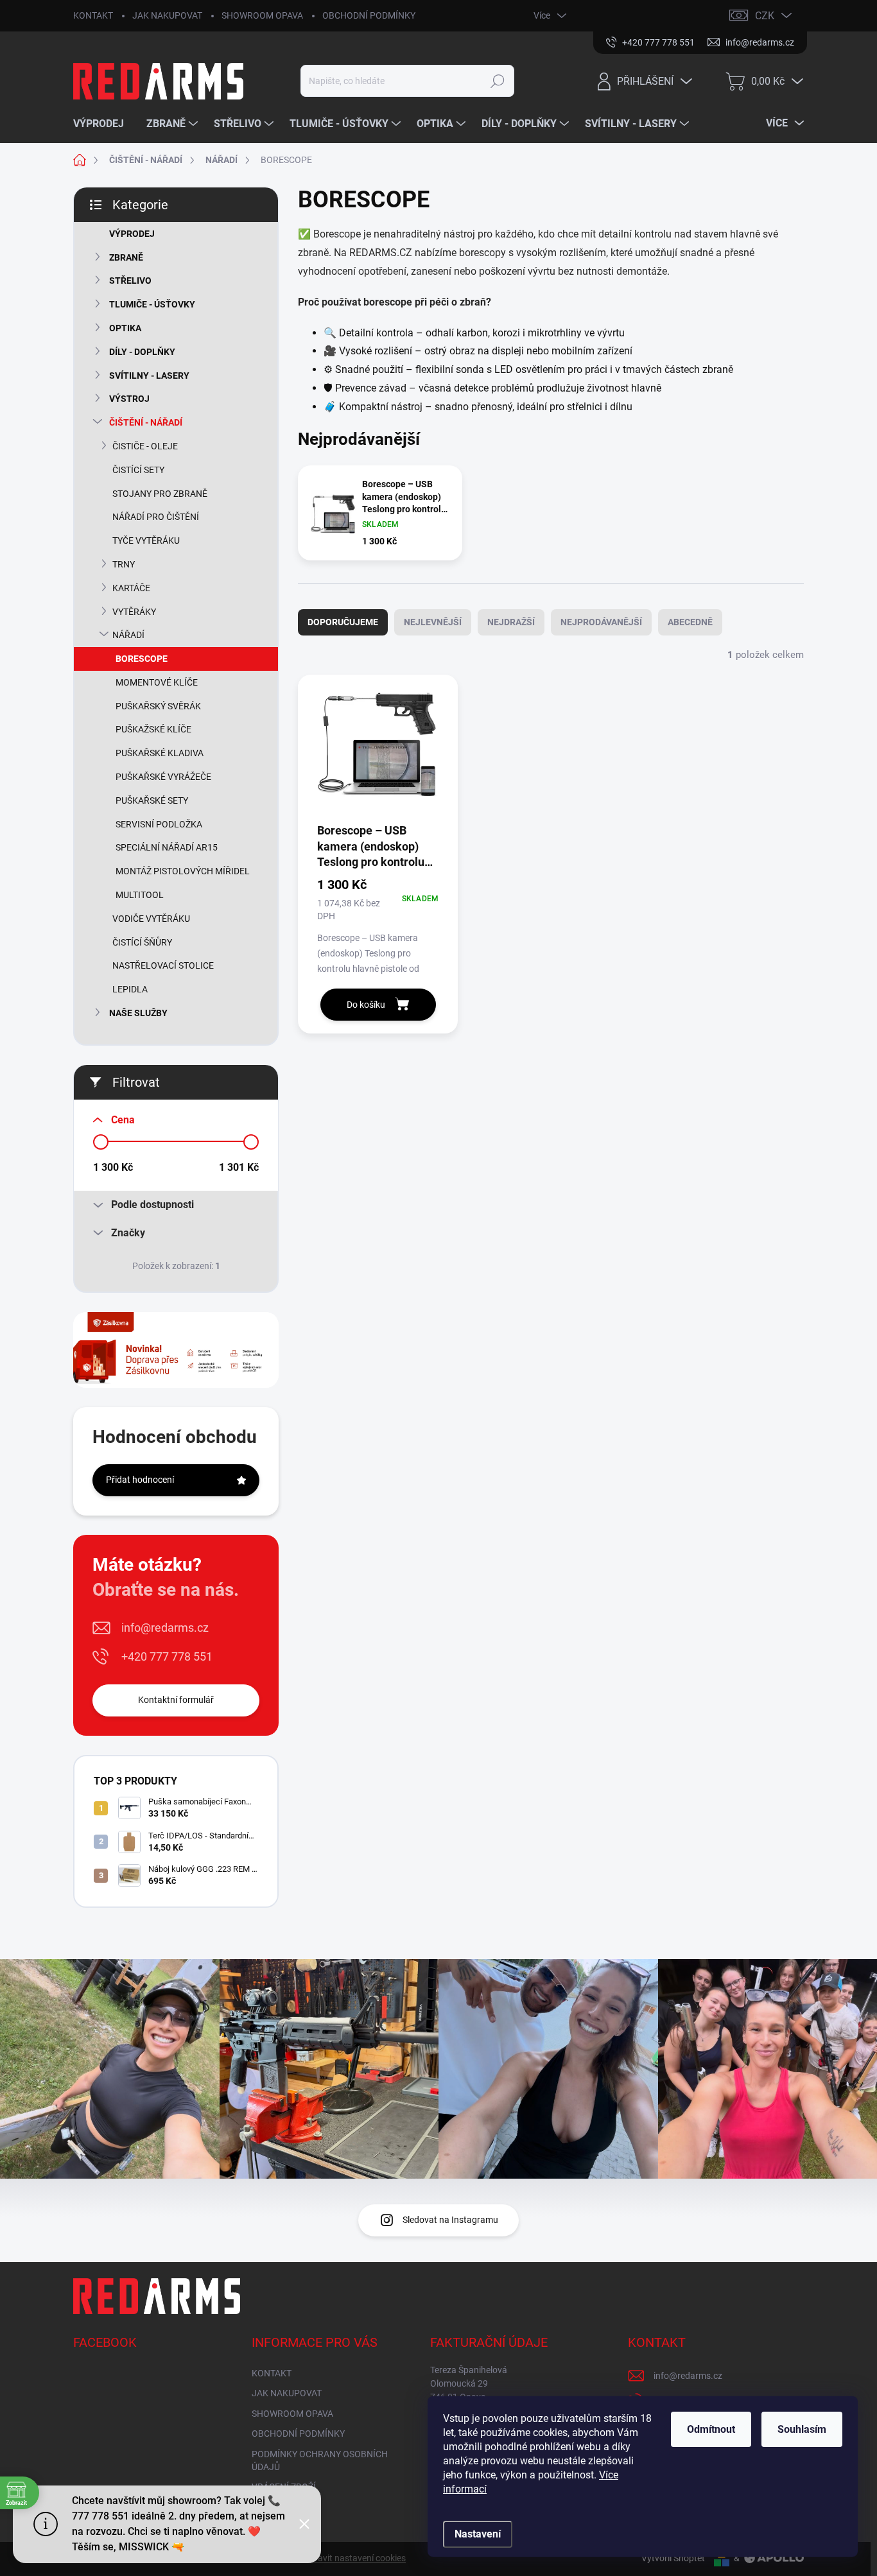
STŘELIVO (130, 281)
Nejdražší (511, 622)
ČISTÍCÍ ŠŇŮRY (142, 942)
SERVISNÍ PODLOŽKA (159, 824)
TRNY (124, 564)
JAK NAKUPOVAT (167, 15)
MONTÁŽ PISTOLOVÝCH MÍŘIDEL (183, 871)
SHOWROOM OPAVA (262, 15)
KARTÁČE (131, 588)
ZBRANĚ (126, 257)
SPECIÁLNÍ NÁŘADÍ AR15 (167, 847)
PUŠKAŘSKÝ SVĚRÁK (158, 706)
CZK (765, 16)
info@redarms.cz (165, 1628)
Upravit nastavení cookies (355, 2558)
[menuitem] (103, 124)
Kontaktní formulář (176, 1700)
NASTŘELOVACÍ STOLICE (163, 965)
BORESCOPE (142, 659)
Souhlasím (802, 2429)
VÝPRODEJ (132, 234)
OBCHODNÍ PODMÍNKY (369, 15)
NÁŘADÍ (128, 635)
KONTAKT (93, 15)
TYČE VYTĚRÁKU (146, 540)
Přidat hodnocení (140, 1480)
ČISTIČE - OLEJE (145, 446)
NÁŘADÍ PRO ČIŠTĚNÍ (156, 517)
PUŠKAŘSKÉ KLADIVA (160, 753)
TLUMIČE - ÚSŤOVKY (152, 304)
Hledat (498, 81)
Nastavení (478, 2534)
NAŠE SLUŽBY (138, 1013)
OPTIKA (125, 328)
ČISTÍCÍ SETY (138, 470)
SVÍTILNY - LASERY (149, 376)
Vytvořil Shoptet (673, 2558)
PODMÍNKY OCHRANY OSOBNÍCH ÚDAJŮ (320, 2460)
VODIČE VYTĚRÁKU (151, 919)
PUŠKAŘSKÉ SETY (152, 800)
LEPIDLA (130, 989)
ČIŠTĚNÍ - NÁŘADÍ (146, 422)
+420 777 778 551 (167, 1656)
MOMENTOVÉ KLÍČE (157, 682)
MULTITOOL (140, 895)
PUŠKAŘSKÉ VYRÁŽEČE (163, 777)
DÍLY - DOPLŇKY (142, 352)
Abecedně (690, 622)
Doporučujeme (343, 622)
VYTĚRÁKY (134, 612)
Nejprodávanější (601, 622)
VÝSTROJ (129, 399)
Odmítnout (711, 2429)
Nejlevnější (433, 622)
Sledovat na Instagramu (450, 2220)
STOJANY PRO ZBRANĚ (160, 494)
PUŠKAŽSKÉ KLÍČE (153, 729)
